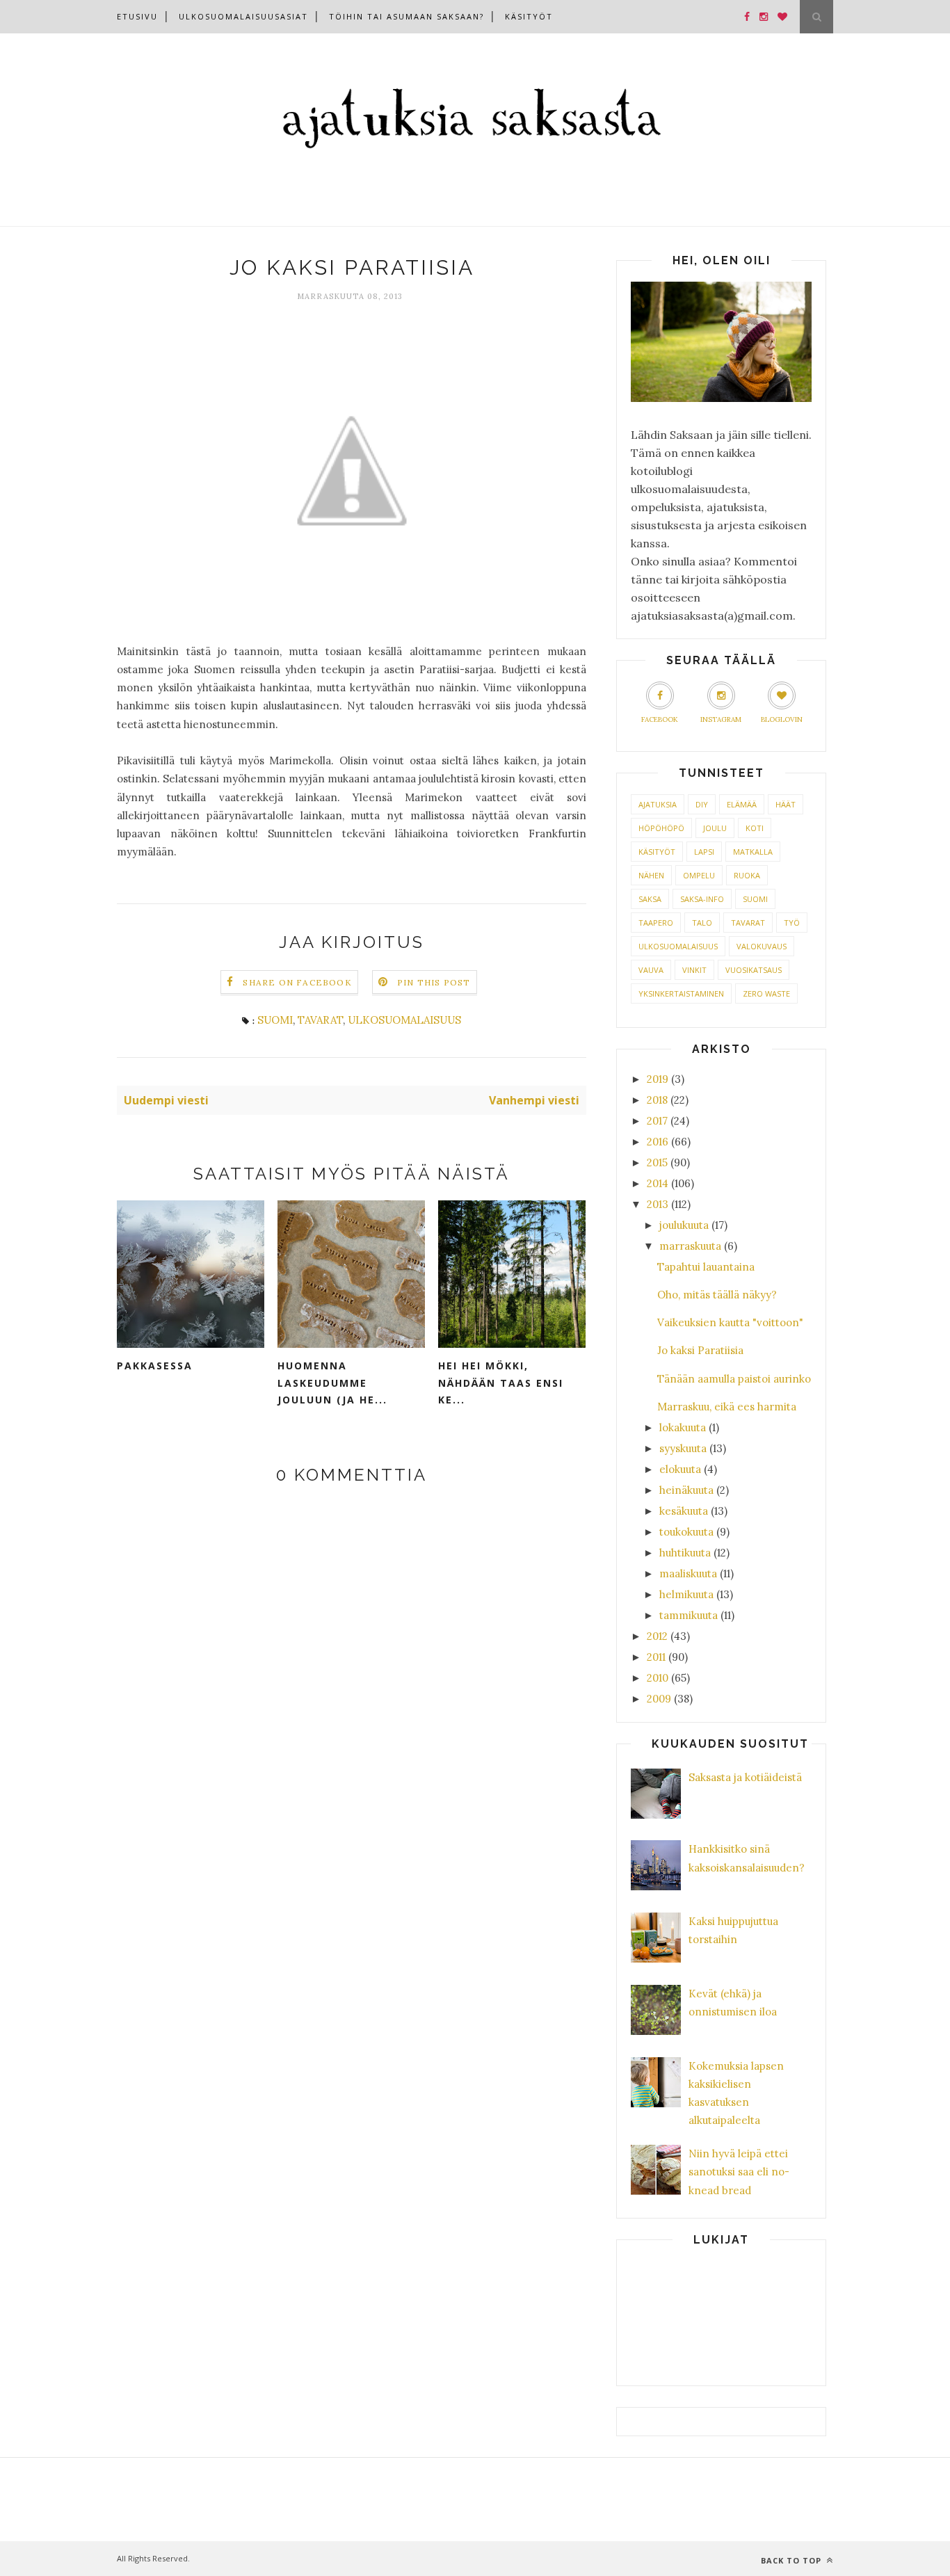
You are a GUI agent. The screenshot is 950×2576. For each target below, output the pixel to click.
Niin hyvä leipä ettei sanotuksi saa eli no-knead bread (739, 2172)
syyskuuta (683, 1448)
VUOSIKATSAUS (754, 970)
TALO (702, 923)
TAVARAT (320, 1020)
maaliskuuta (688, 1573)
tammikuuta (689, 1615)
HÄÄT (786, 804)
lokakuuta (683, 1427)
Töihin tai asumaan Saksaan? (406, 16)
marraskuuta (690, 1246)
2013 (658, 1204)
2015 (657, 1162)
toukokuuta (686, 1532)
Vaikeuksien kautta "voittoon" (730, 1322)
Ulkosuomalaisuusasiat (243, 16)
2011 (656, 1657)
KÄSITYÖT (657, 852)
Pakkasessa (155, 1366)
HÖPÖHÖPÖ (661, 828)
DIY (702, 804)
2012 (657, 1636)
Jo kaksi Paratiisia (700, 1350)
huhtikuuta (685, 1553)
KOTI (755, 828)
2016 (658, 1142)
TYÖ (792, 923)
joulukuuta (684, 1225)
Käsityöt (529, 16)
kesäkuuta (684, 1511)
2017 (657, 1121)
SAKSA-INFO (702, 899)
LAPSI (704, 852)
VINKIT (694, 970)
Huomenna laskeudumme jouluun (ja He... (332, 1383)
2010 (658, 1678)
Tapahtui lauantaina (706, 1267)
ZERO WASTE (766, 993)
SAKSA (650, 899)
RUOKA (747, 875)
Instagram (721, 719)
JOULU (715, 828)
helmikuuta (686, 1594)
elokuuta (680, 1469)
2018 (657, 1100)
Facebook (660, 719)
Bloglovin (782, 719)
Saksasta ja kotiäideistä (745, 1777)
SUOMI (275, 1020)
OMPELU (699, 875)
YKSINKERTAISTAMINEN (681, 993)
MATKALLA (753, 852)
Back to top (792, 2560)
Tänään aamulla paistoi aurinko (734, 1379)
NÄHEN (651, 875)
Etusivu (137, 16)
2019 (658, 1079)
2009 (659, 1699)
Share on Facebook (297, 982)
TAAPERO (656, 923)
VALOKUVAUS (762, 946)
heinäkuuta (686, 1490)
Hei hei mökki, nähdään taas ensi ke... (501, 1383)
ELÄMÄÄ (742, 804)
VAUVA (651, 970)
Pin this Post (434, 982)
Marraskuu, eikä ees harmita (727, 1407)
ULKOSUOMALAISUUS (404, 1020)
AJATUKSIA (658, 804)
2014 (658, 1183)
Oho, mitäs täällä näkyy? (717, 1295)
